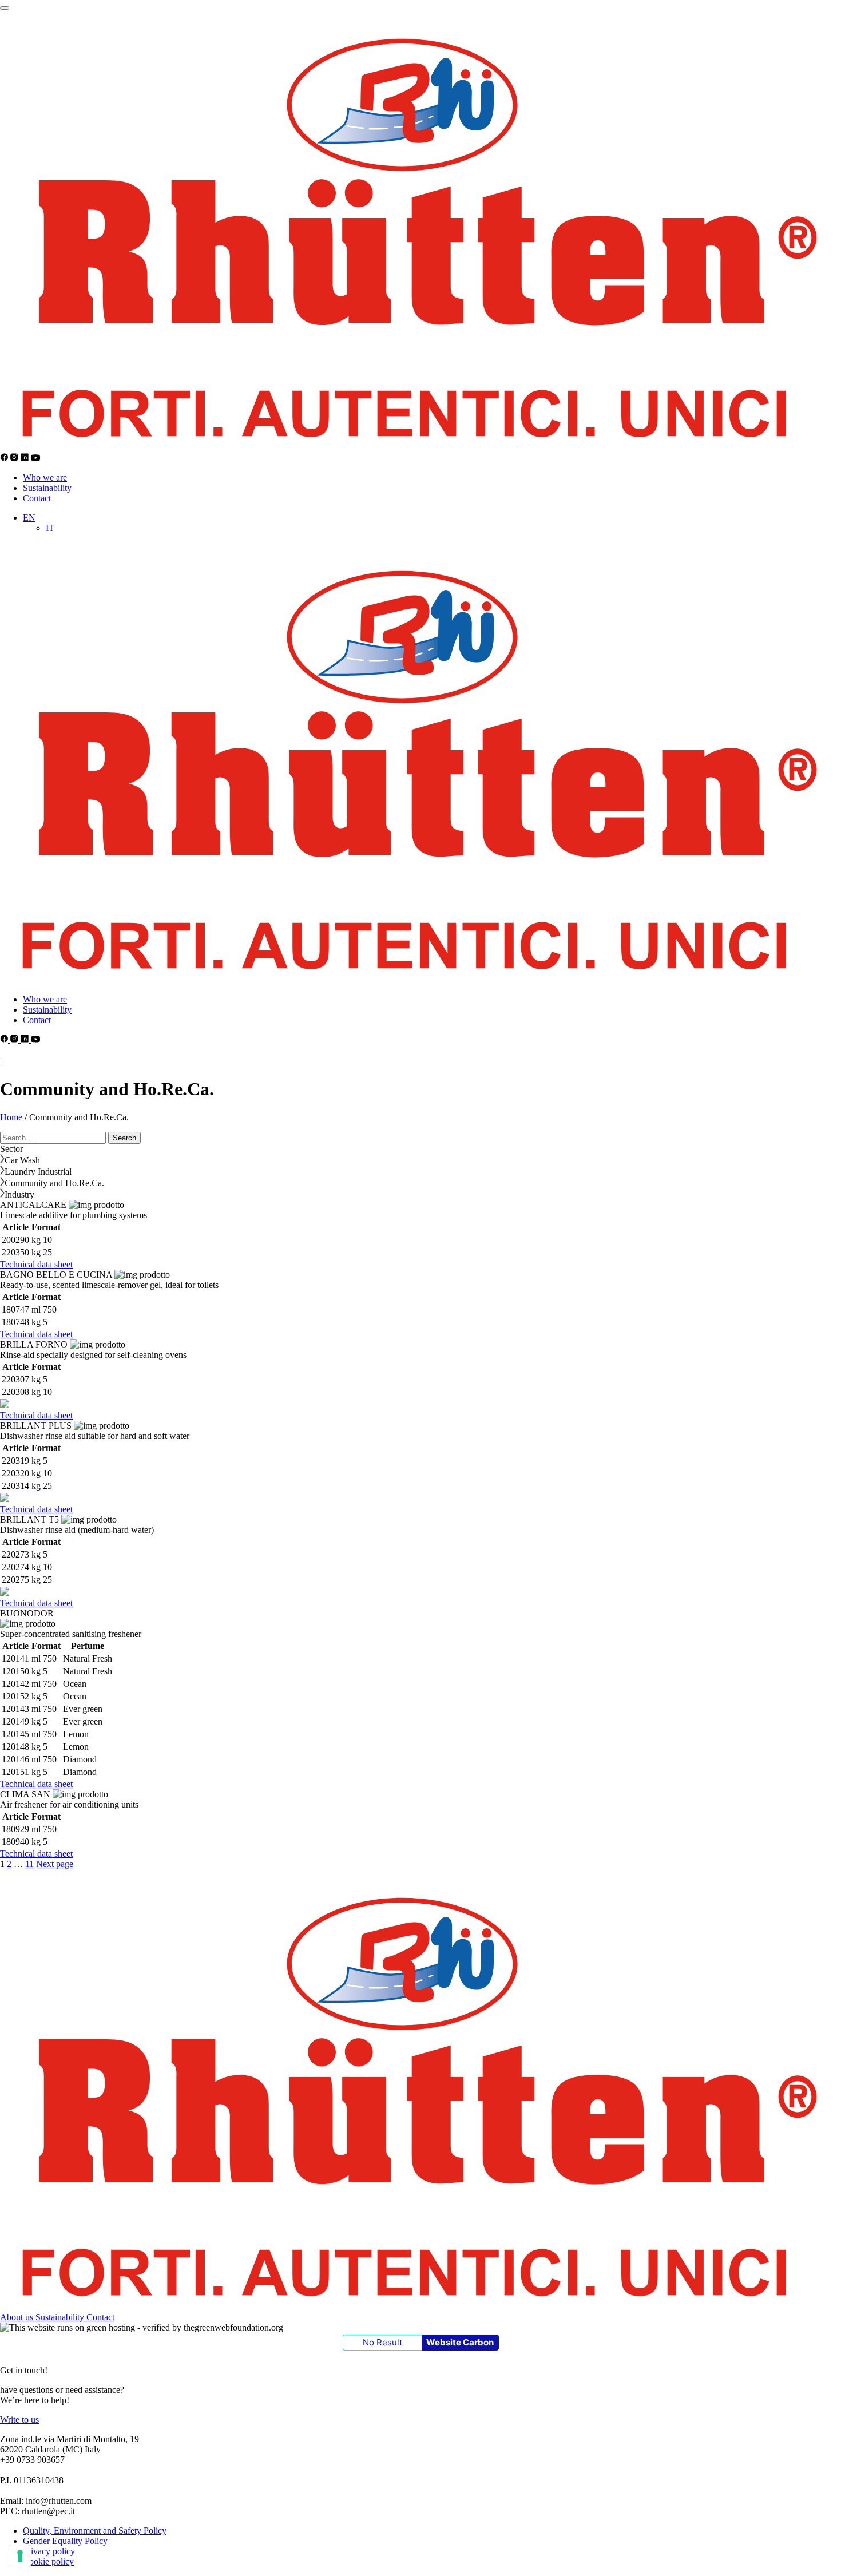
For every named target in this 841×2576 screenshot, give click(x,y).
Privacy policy (49, 2551)
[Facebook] (5, 458)
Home (11, 1117)
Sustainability (47, 488)
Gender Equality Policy (65, 2541)
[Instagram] (15, 458)
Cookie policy (48, 2561)
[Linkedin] (26, 458)
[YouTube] (36, 458)
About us (18, 2317)
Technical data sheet (36, 1264)
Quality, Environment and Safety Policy (95, 2531)
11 (29, 1864)
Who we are (45, 477)
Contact (37, 498)
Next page (55, 1864)
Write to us (19, 2420)
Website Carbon (460, 2342)
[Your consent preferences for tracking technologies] (20, 2556)
